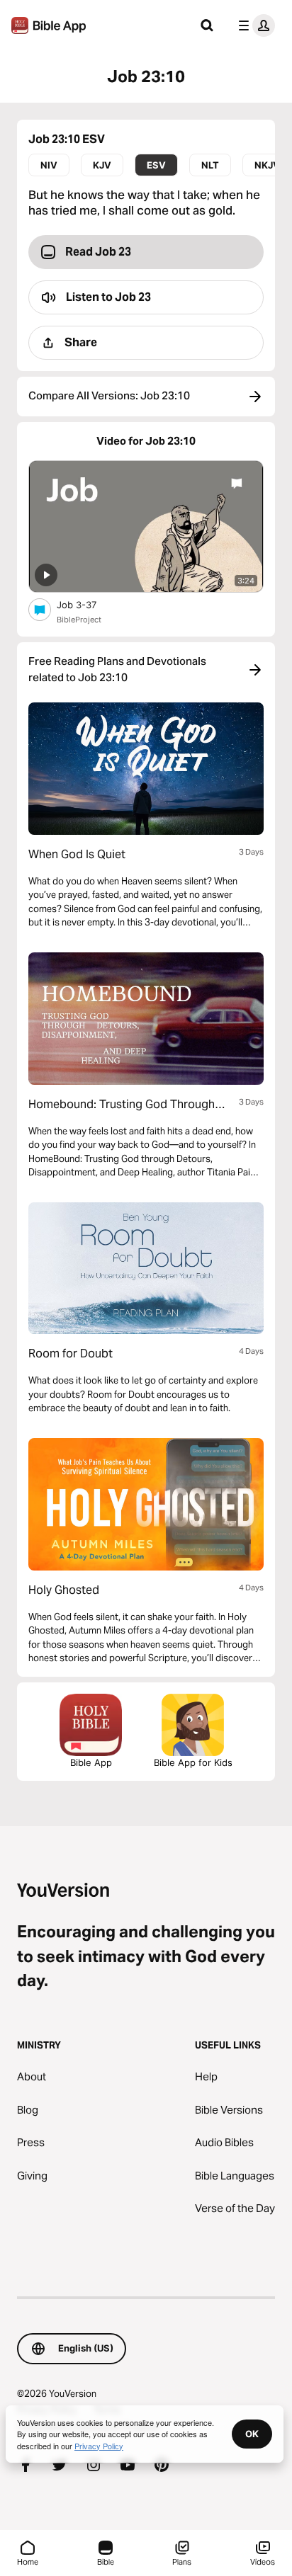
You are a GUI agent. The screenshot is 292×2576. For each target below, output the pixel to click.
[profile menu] (254, 25)
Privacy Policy (99, 2446)
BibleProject (79, 620)
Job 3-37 (89, 604)
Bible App (91, 1762)
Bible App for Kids (193, 1762)
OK (252, 2434)
